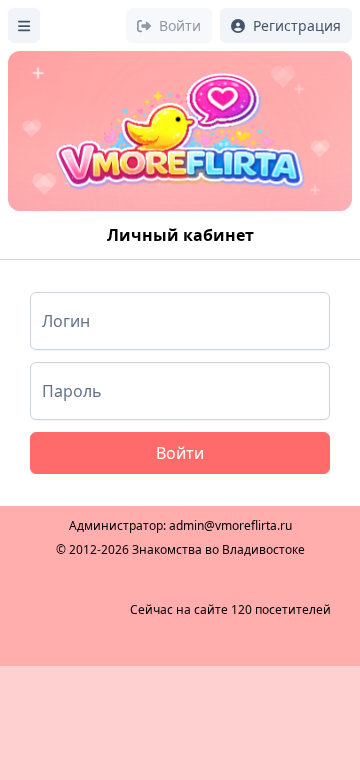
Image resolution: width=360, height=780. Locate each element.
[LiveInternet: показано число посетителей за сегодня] (74, 610)
